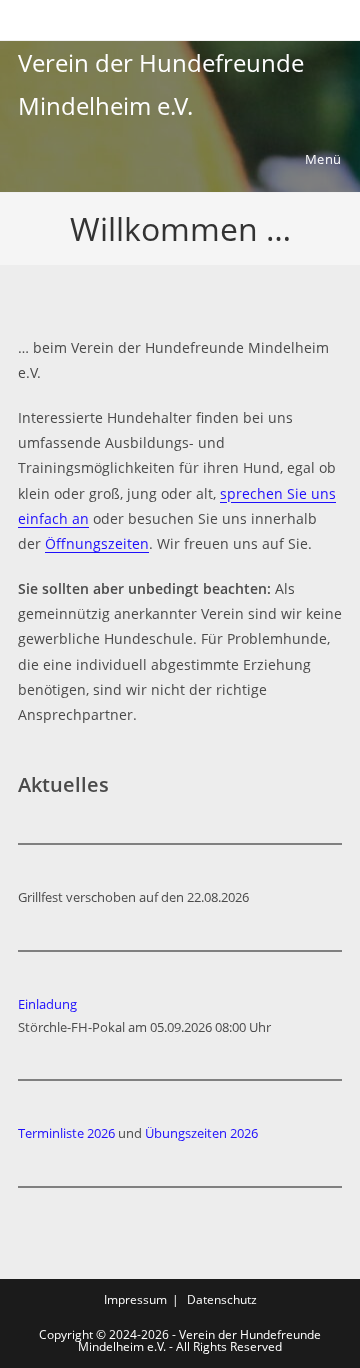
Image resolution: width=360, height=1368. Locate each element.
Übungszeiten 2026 (201, 1133)
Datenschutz (222, 1299)
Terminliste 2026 (66, 1133)
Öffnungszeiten (97, 543)
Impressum (135, 1299)
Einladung (47, 1004)
